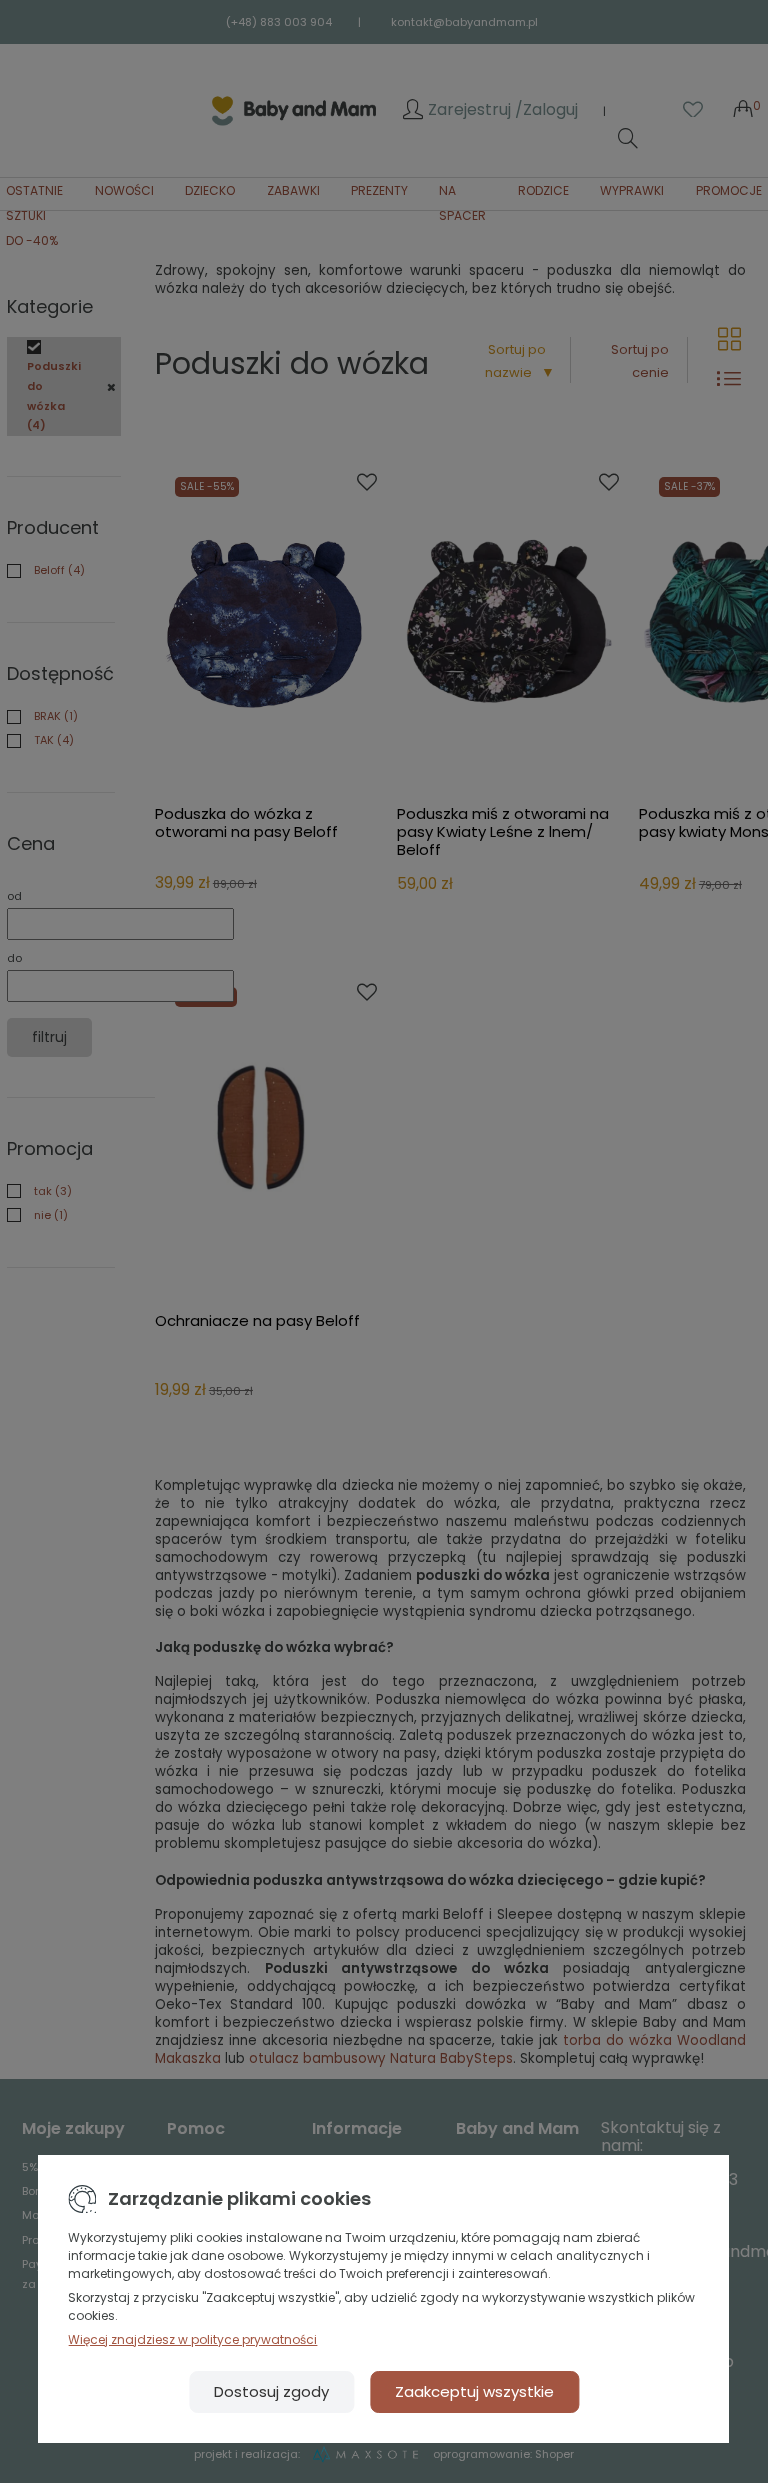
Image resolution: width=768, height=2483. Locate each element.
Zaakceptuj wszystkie (474, 2391)
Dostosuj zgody (271, 2391)
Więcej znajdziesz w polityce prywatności (192, 2339)
